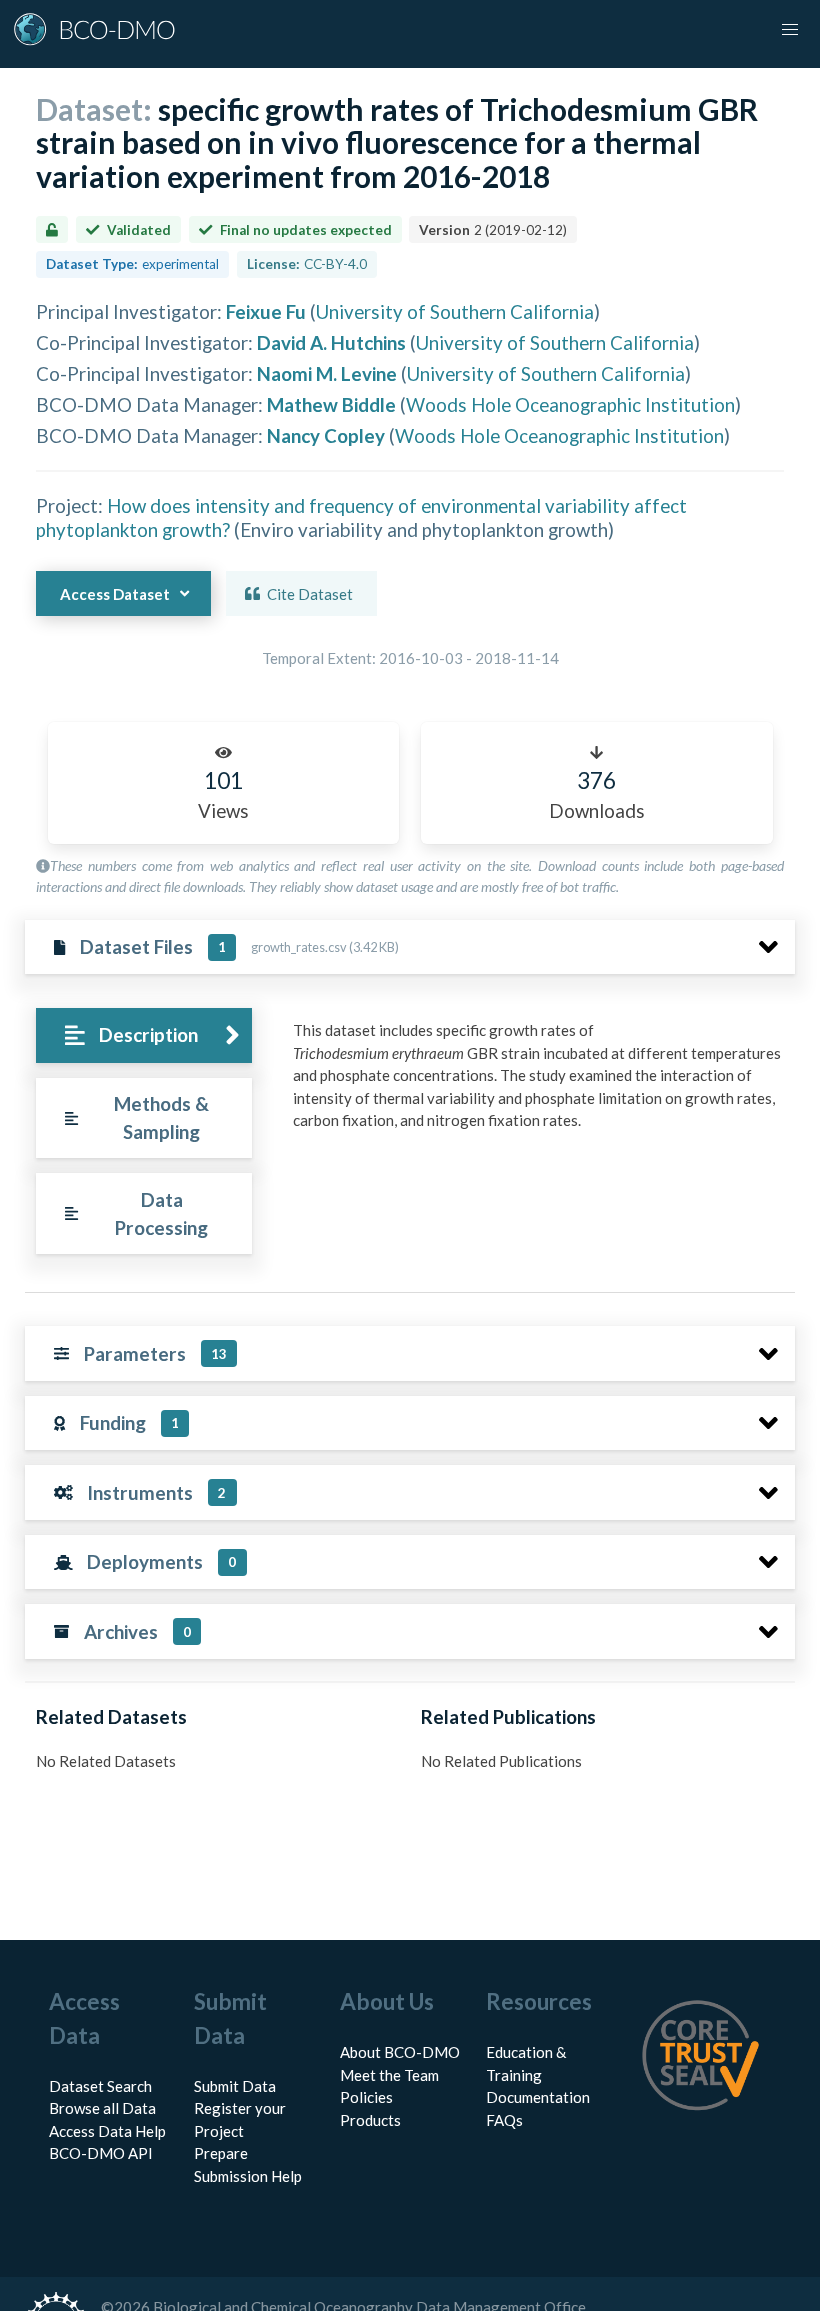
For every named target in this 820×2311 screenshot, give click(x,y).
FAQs (504, 2120)
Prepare (221, 2153)
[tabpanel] (538, 1083)
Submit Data (235, 2086)
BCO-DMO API (101, 2153)
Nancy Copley (326, 435)
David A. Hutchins (331, 342)
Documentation (538, 2097)
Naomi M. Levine (327, 373)
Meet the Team (389, 2075)
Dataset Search (100, 2086)
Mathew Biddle (331, 404)
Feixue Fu (266, 311)
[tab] (143, 1035)
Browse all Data (102, 2108)
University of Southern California (455, 311)
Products (370, 2120)
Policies (366, 2097)
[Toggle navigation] (790, 30)
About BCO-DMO (400, 2052)
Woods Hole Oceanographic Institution (570, 404)
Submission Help (248, 2176)
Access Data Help (107, 2131)
